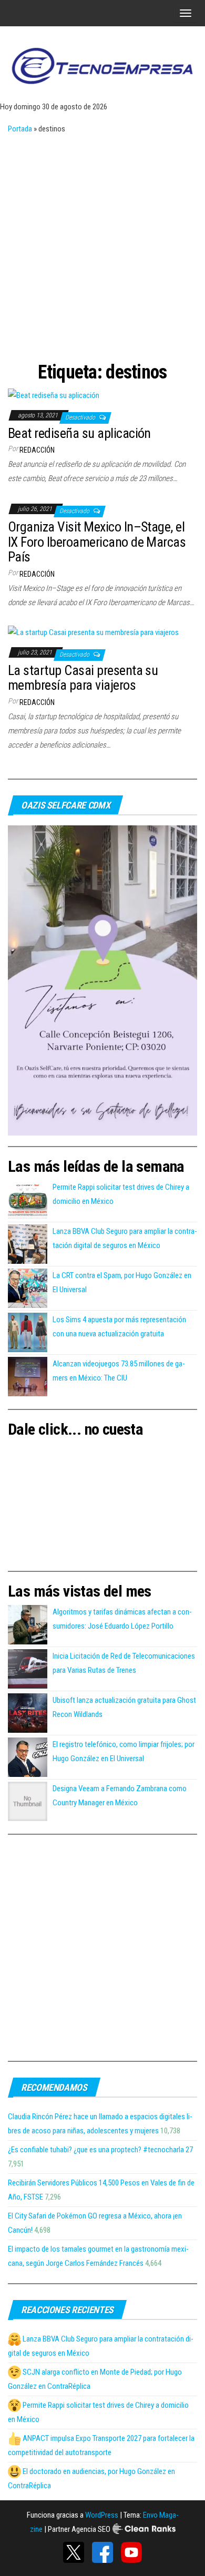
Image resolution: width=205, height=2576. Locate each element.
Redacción (37, 450)
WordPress (102, 2515)
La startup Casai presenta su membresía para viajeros (83, 678)
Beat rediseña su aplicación (79, 433)
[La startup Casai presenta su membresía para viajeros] (93, 632)
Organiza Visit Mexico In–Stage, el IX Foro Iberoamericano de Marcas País (97, 542)
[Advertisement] (102, 244)
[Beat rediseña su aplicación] (54, 395)
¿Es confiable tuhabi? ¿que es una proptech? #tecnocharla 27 (100, 2150)
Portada (20, 129)
